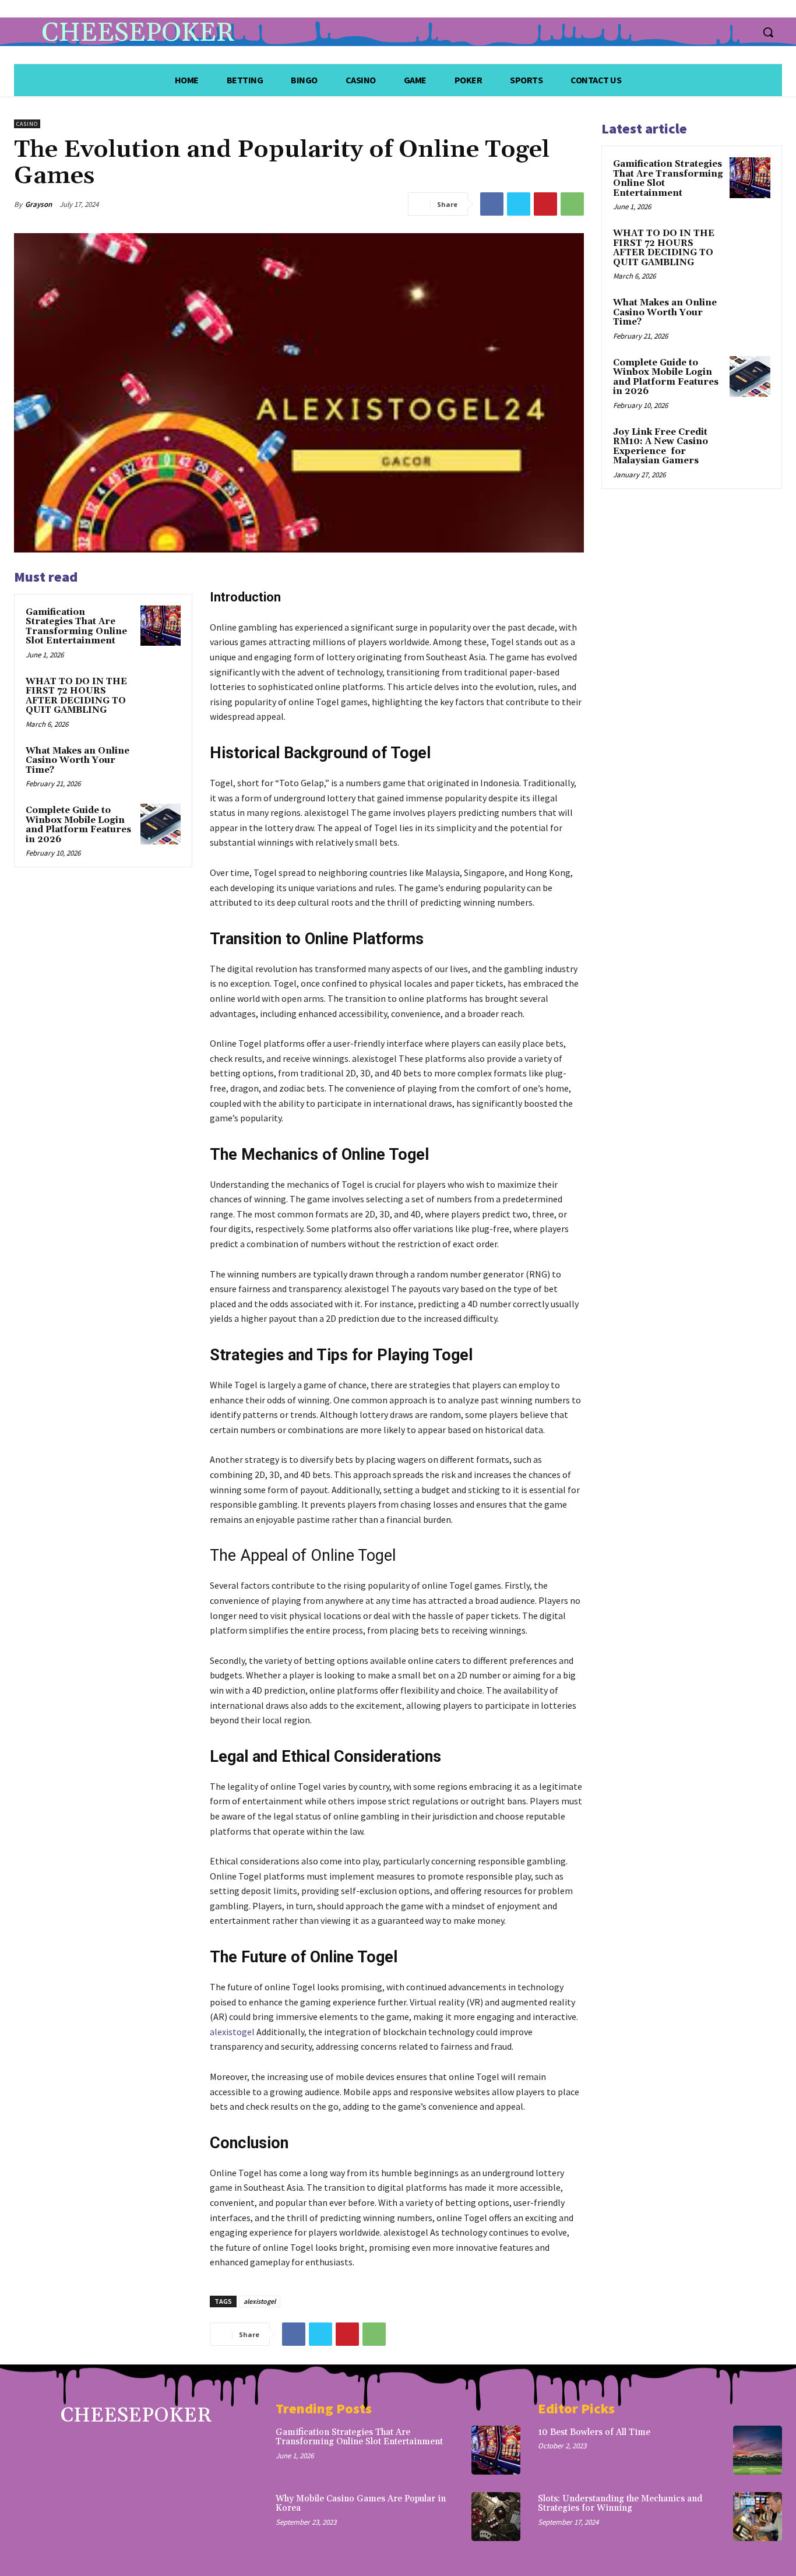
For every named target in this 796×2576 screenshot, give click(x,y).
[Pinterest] (545, 204)
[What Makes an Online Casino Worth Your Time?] (161, 764)
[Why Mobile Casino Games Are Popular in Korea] (496, 2517)
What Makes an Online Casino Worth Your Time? (78, 761)
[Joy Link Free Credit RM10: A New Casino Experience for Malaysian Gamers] (750, 446)
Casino (27, 124)
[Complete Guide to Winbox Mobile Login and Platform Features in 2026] (161, 824)
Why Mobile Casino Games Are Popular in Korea (361, 2504)
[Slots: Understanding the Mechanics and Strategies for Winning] (758, 2517)
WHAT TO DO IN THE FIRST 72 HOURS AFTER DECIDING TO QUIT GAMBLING (76, 696)
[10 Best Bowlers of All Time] (758, 2450)
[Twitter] (519, 204)
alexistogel (232, 2032)
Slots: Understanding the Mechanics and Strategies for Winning (620, 2504)
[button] (768, 32)
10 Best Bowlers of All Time (594, 2432)
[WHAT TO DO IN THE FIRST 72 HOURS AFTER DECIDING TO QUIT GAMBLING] (161, 695)
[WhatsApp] (572, 204)
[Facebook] (492, 204)
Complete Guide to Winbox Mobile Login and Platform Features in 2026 (78, 825)
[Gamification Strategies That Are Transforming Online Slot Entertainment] (161, 626)
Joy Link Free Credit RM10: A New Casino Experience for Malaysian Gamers (661, 447)
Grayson (38, 204)
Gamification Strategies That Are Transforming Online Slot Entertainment (76, 627)
